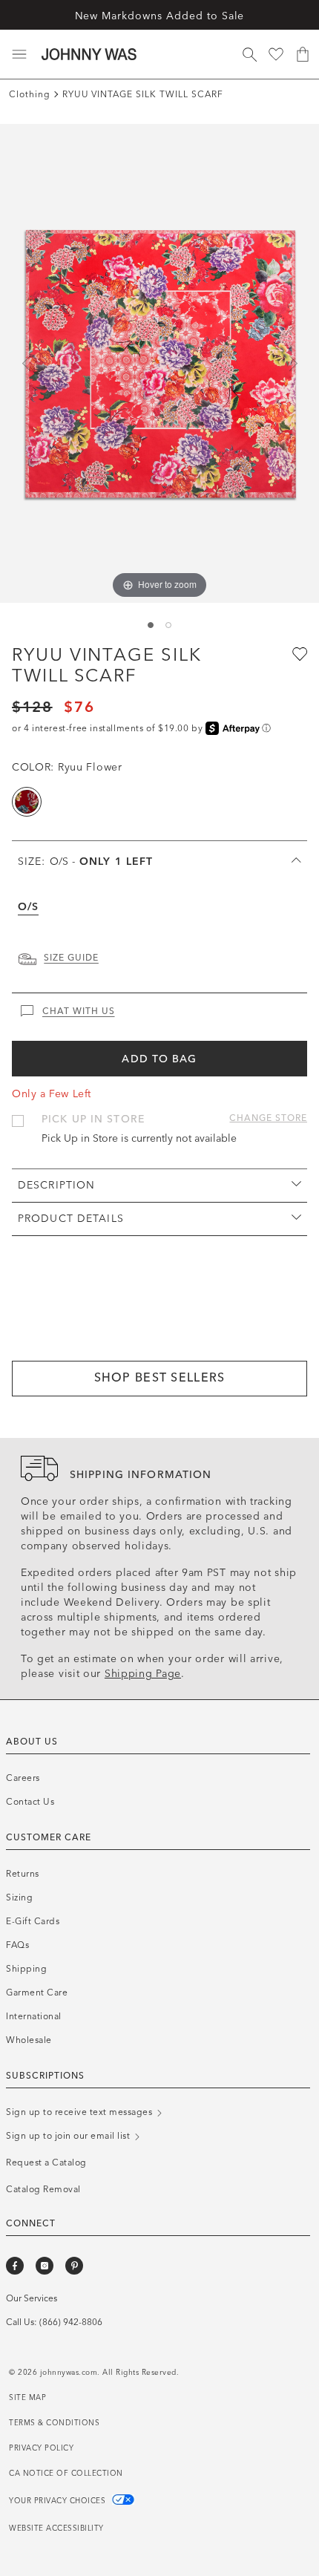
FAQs (17, 1945)
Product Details (71, 1219)
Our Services (32, 2298)
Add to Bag (159, 1059)
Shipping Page (143, 1674)
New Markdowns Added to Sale (160, 16)
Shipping (26, 1969)
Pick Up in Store (93, 1119)
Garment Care (37, 1993)
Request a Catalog (46, 2163)
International (34, 2016)
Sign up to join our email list (69, 2136)
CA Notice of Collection (66, 2474)
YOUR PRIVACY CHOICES (59, 2501)
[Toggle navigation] (19, 54)
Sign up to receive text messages (80, 2112)
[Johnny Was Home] (89, 54)
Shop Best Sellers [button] (160, 1377)
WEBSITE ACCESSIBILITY (56, 2528)
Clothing (30, 94)
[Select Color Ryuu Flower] (27, 802)
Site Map (27, 2398)
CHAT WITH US (79, 1011)
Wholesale (29, 2040)
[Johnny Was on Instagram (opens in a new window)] (45, 2266)
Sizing (19, 1897)
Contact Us (30, 1802)
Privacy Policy (41, 2448)
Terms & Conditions (54, 2423)
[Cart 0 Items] (303, 54)
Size (85, 862)
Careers (23, 1778)
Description (56, 1185)
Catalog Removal (43, 2189)
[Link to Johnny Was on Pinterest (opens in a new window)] (74, 2266)
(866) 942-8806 (71, 2322)
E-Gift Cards (33, 1921)
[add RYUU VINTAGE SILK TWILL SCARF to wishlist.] (298, 653)
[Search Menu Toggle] (249, 54)
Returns (23, 1874)
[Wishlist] (276, 54)
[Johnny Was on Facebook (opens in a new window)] (15, 2266)
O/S (28, 907)
